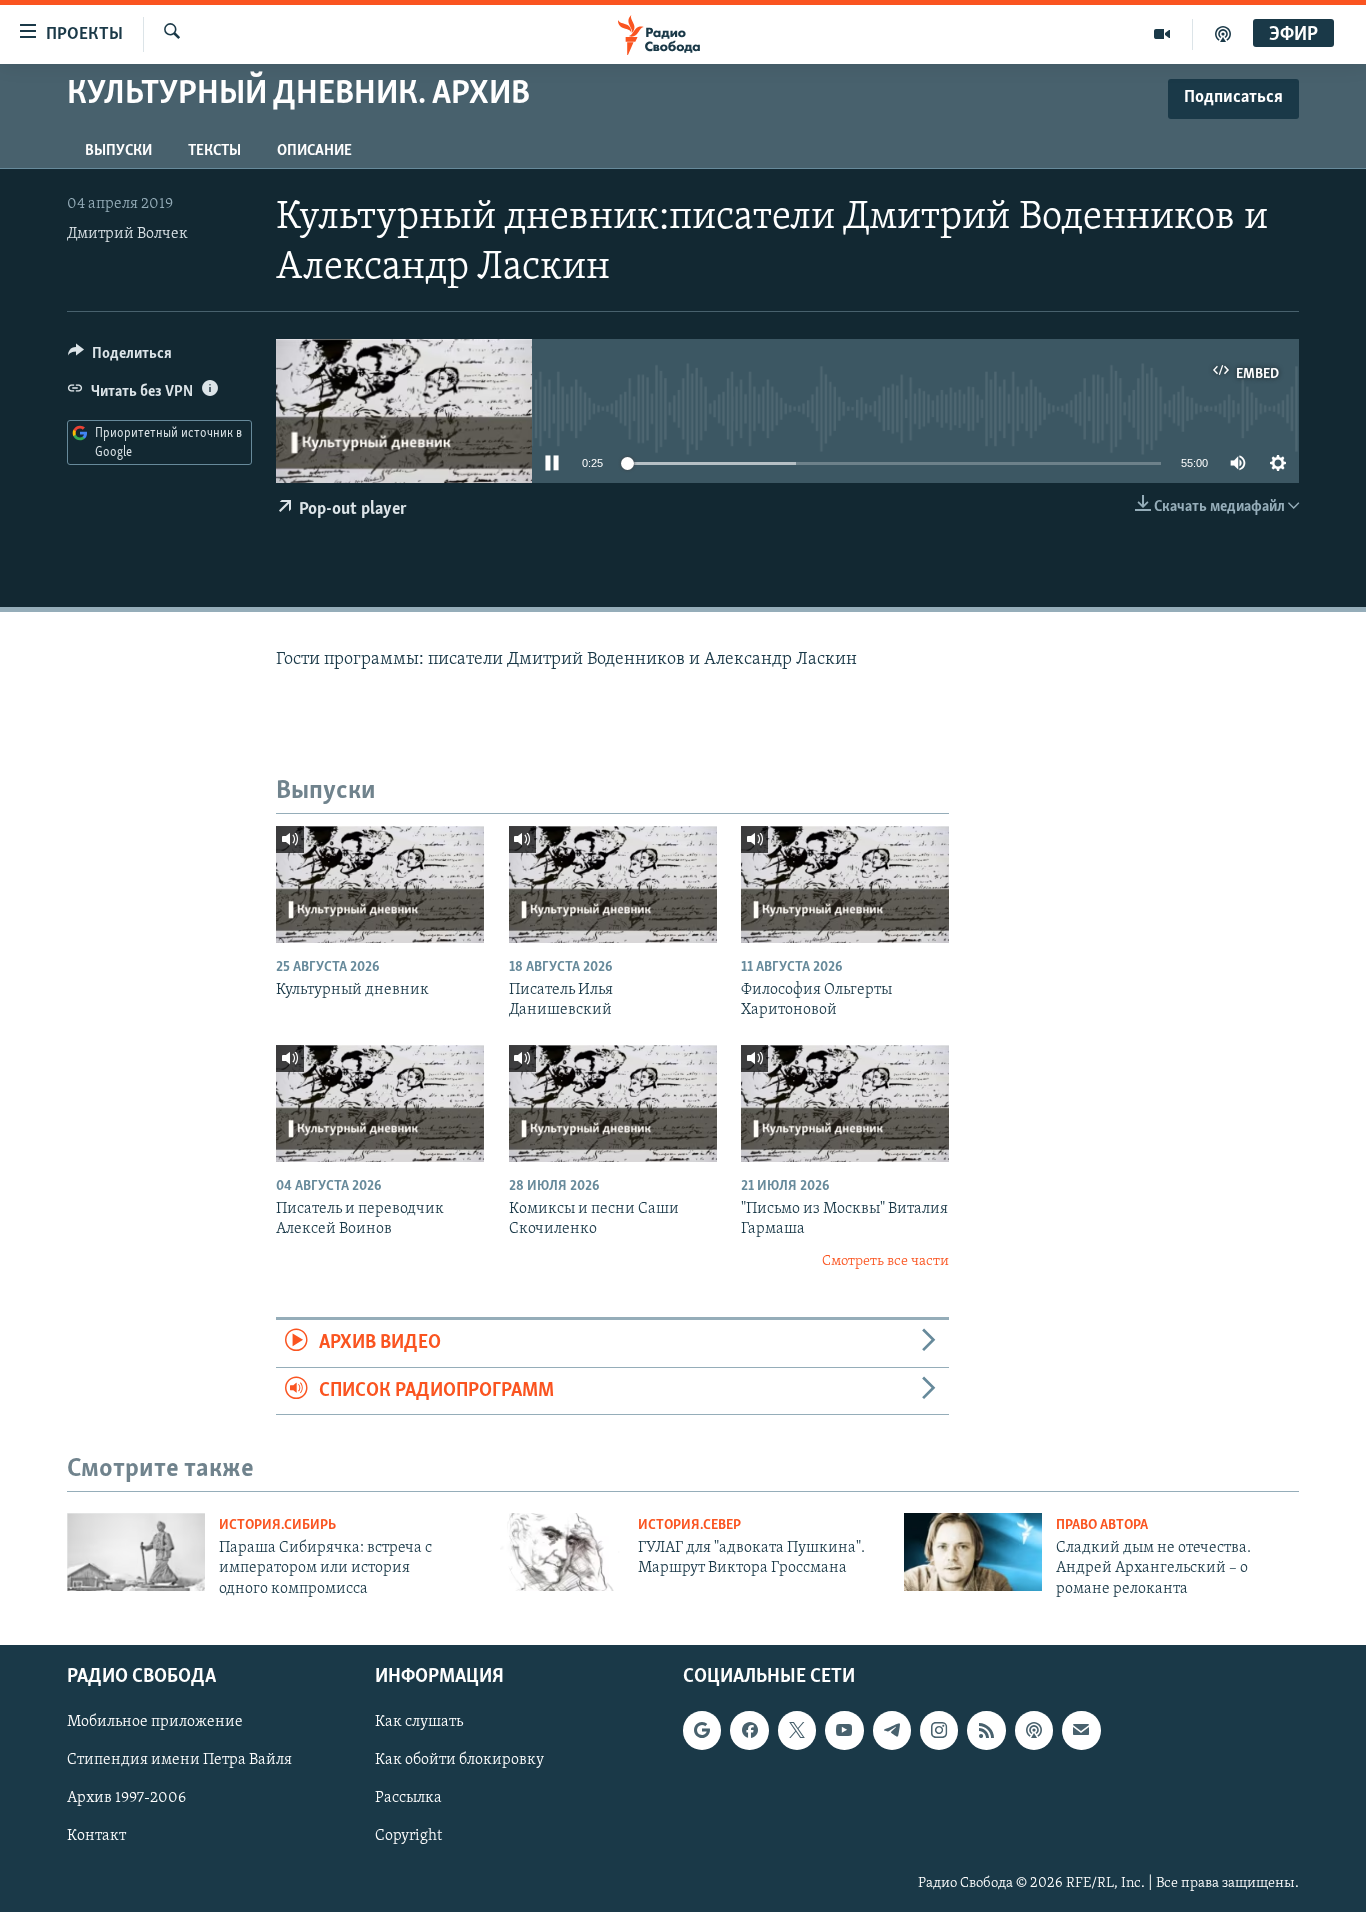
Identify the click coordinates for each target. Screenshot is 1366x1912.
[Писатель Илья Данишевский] (613, 884)
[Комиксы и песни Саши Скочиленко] (613, 1103)
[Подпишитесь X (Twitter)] (797, 1730)
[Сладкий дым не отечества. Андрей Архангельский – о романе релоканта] (973, 1552)
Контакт (96, 1837)
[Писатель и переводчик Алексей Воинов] (380, 1103)
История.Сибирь (277, 1525)
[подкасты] (1223, 34)
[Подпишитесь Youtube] (844, 1730)
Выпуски (118, 151)
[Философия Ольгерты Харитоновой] (845, 884)
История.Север (689, 1525)
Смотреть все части (885, 1261)
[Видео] (1162, 34)
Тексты (214, 151)
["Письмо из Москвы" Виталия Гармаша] (845, 1103)
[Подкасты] (1034, 1730)
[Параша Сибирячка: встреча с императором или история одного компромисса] (136, 1552)
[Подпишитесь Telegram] (892, 1730)
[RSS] (986, 1730)
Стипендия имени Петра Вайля (179, 1760)
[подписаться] (1081, 1730)
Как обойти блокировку (459, 1760)
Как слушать (419, 1722)
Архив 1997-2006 (126, 1799)
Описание (314, 151)
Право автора (1102, 1525)
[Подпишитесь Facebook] (749, 1730)
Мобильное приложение (155, 1722)
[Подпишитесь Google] (702, 1730)
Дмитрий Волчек (127, 234)
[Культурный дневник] (380, 884)
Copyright (408, 1837)
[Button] (120, 358)
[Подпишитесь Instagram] (939, 1730)
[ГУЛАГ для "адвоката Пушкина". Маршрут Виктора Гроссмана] (555, 1552)
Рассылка (408, 1799)
